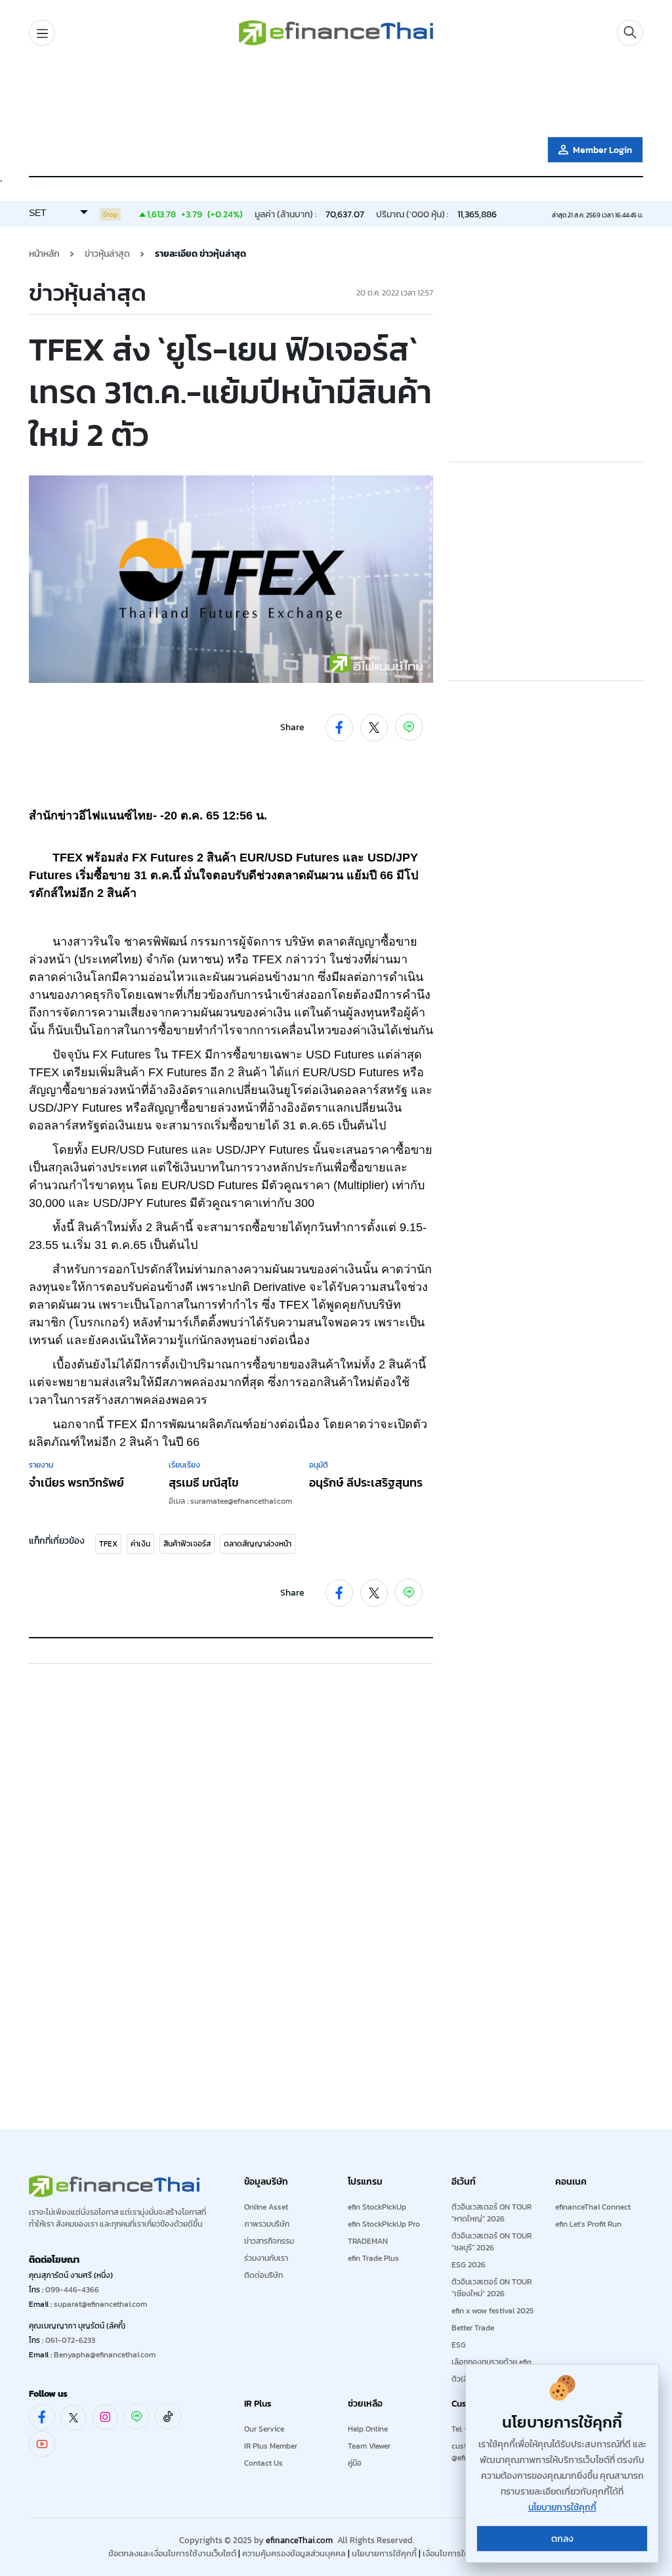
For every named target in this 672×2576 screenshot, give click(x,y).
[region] (336, 94)
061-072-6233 (70, 2340)
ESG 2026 (469, 2265)
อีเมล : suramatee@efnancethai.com (230, 1501)
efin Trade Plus (373, 2258)
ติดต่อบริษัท (263, 2275)
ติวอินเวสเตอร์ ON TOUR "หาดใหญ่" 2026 (492, 2213)
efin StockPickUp (377, 2207)
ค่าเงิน (140, 1544)
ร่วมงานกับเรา (266, 2258)
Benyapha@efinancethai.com (105, 2355)
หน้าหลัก (44, 254)
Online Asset (266, 2207)
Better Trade (473, 2328)
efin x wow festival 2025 (493, 2311)
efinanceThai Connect (593, 2207)
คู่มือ (355, 2463)
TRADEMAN (368, 2241)
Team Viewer (369, 2446)
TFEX (108, 1544)
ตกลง (562, 2539)
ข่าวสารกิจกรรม (269, 2241)
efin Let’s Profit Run (588, 2224)
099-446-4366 (72, 2290)
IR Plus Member (271, 2446)
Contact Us (263, 2463)
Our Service (264, 2429)
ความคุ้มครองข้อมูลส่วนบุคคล (294, 2553)
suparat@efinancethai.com (100, 2304)
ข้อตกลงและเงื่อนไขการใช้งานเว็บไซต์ (172, 2553)
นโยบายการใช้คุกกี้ (384, 2553)
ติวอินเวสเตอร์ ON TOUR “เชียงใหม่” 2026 (492, 2288)
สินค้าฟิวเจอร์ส (187, 1544)
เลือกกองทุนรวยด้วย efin (492, 2362)
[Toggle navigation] (42, 33)
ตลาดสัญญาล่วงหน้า (258, 1544)
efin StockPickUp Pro (384, 2224)
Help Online (368, 2429)
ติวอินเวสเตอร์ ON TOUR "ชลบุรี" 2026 (492, 2242)
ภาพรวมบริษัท (267, 2224)
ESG (459, 2345)
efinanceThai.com (299, 2540)
